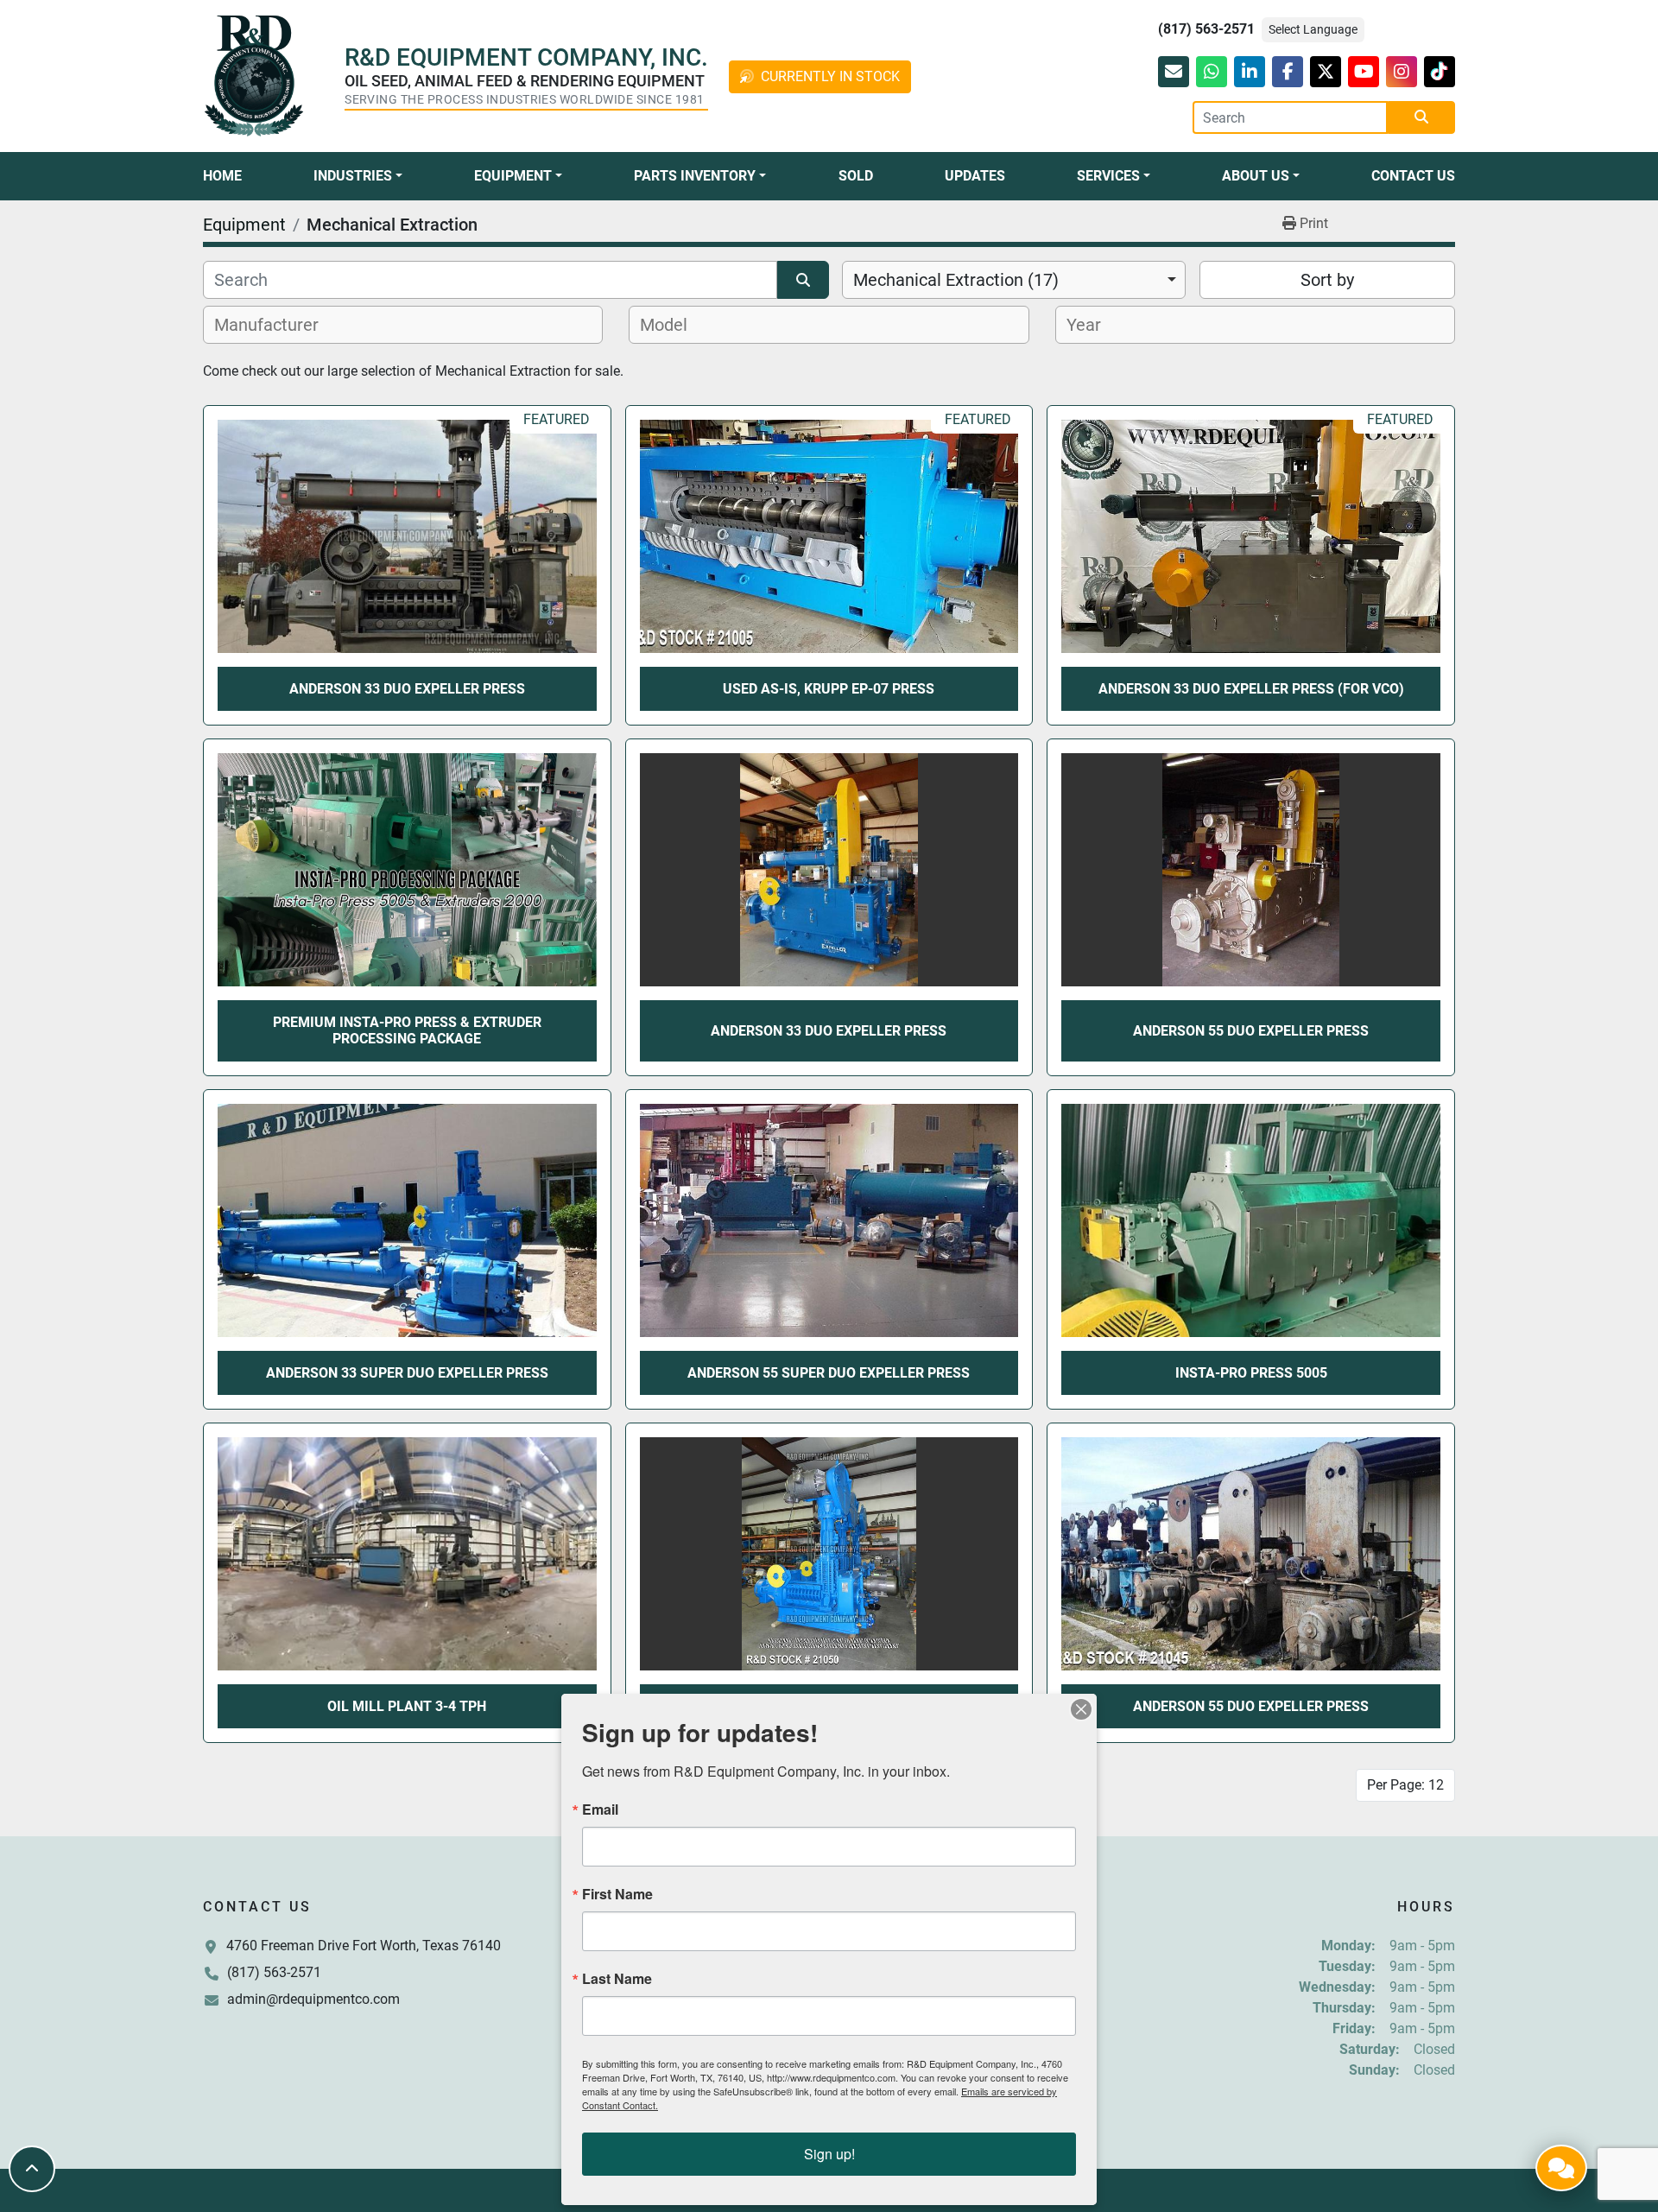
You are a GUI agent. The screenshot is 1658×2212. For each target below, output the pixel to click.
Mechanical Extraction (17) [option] (956, 280)
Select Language (1313, 29)
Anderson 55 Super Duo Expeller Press (829, 1373)
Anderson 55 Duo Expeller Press (1251, 1031)
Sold (856, 176)
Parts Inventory (695, 176)
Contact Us (1413, 176)
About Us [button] (1256, 176)
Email (600, 1810)
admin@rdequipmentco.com (313, 1999)
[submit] (1421, 117)
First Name (617, 1894)
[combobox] (1014, 280)
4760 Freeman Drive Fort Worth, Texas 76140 (364, 1946)
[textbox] (276, 325)
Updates (975, 176)
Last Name (617, 1979)
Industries (353, 176)
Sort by (1327, 280)
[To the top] (32, 2169)
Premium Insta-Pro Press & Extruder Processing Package (407, 1030)
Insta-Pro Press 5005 (1251, 1373)
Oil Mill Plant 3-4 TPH (407, 1706)
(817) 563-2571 (1206, 29)
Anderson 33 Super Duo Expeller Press (407, 1373)
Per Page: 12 (1405, 1785)
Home (222, 176)
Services (1108, 176)
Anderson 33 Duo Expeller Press (829, 1031)
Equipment (513, 176)
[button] (358, 176)
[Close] (1081, 1709)
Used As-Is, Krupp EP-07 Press (829, 689)
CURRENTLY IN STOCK (830, 76)
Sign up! (829, 2154)
